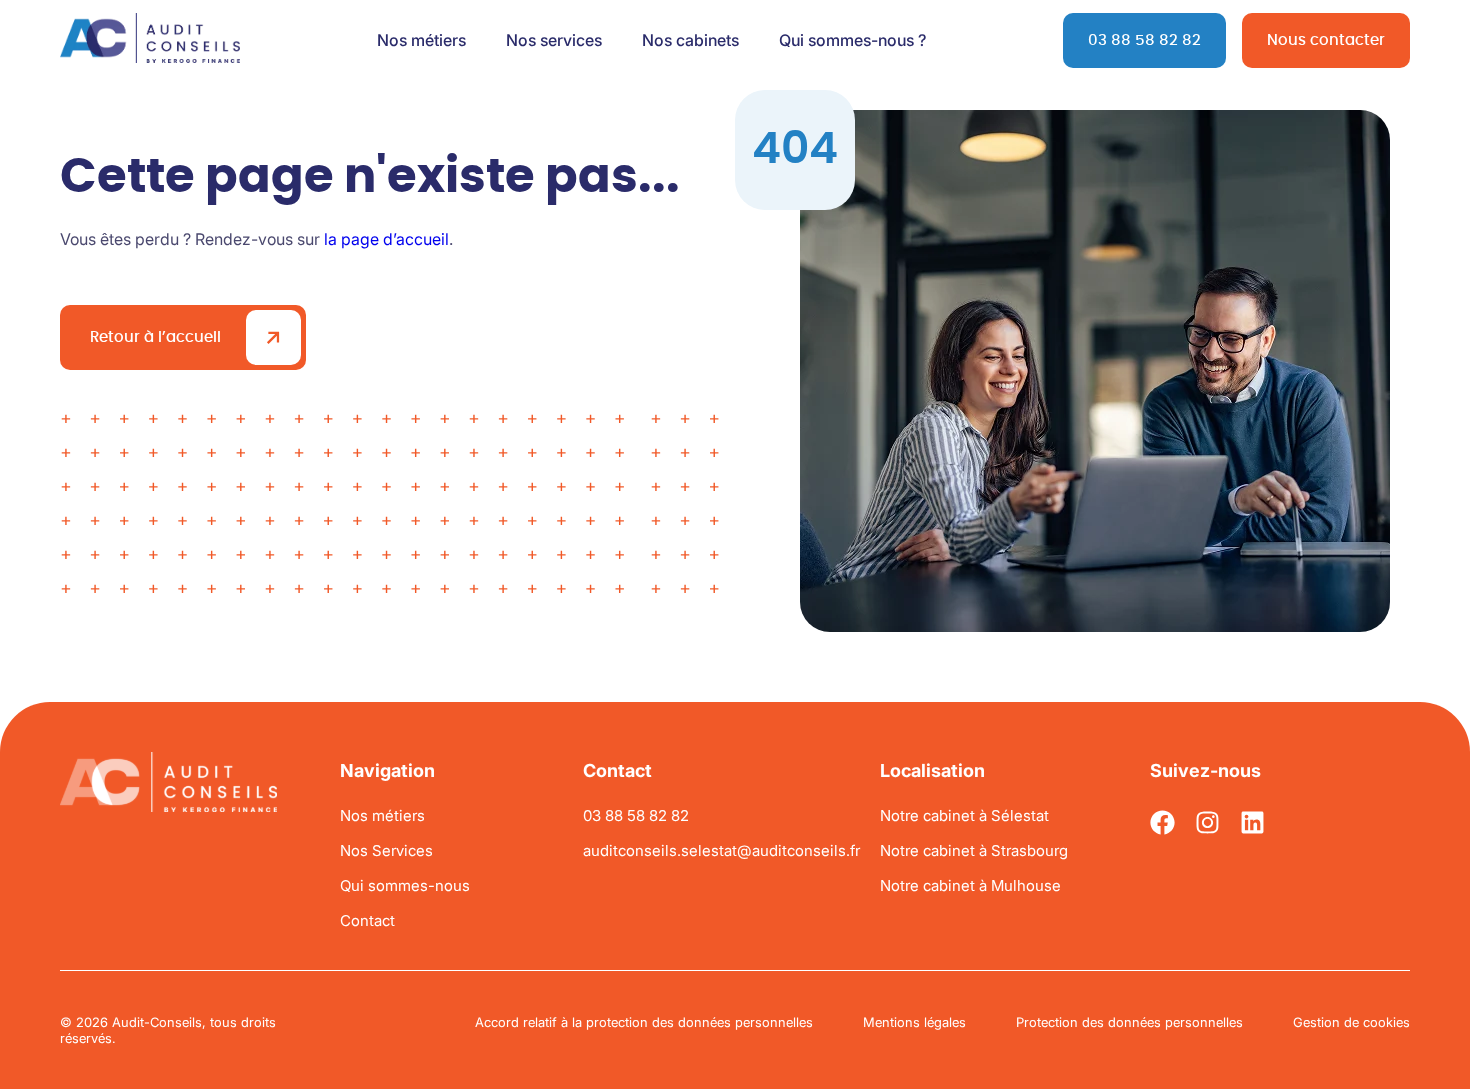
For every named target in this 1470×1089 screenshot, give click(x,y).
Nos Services (386, 850)
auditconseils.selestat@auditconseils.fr (721, 850)
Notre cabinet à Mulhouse (970, 885)
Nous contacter (1326, 40)
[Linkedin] (1252, 822)
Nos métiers (421, 40)
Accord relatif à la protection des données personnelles (644, 1022)
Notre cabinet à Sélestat (964, 815)
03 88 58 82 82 (1144, 40)
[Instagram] (1207, 822)
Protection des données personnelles (1129, 1022)
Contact (367, 920)
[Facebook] (1162, 822)
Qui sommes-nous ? (852, 40)
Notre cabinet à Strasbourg (974, 850)
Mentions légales (914, 1022)
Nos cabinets (690, 40)
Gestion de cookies (1351, 1022)
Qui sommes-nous (405, 885)
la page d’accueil (386, 239)
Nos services (554, 40)
